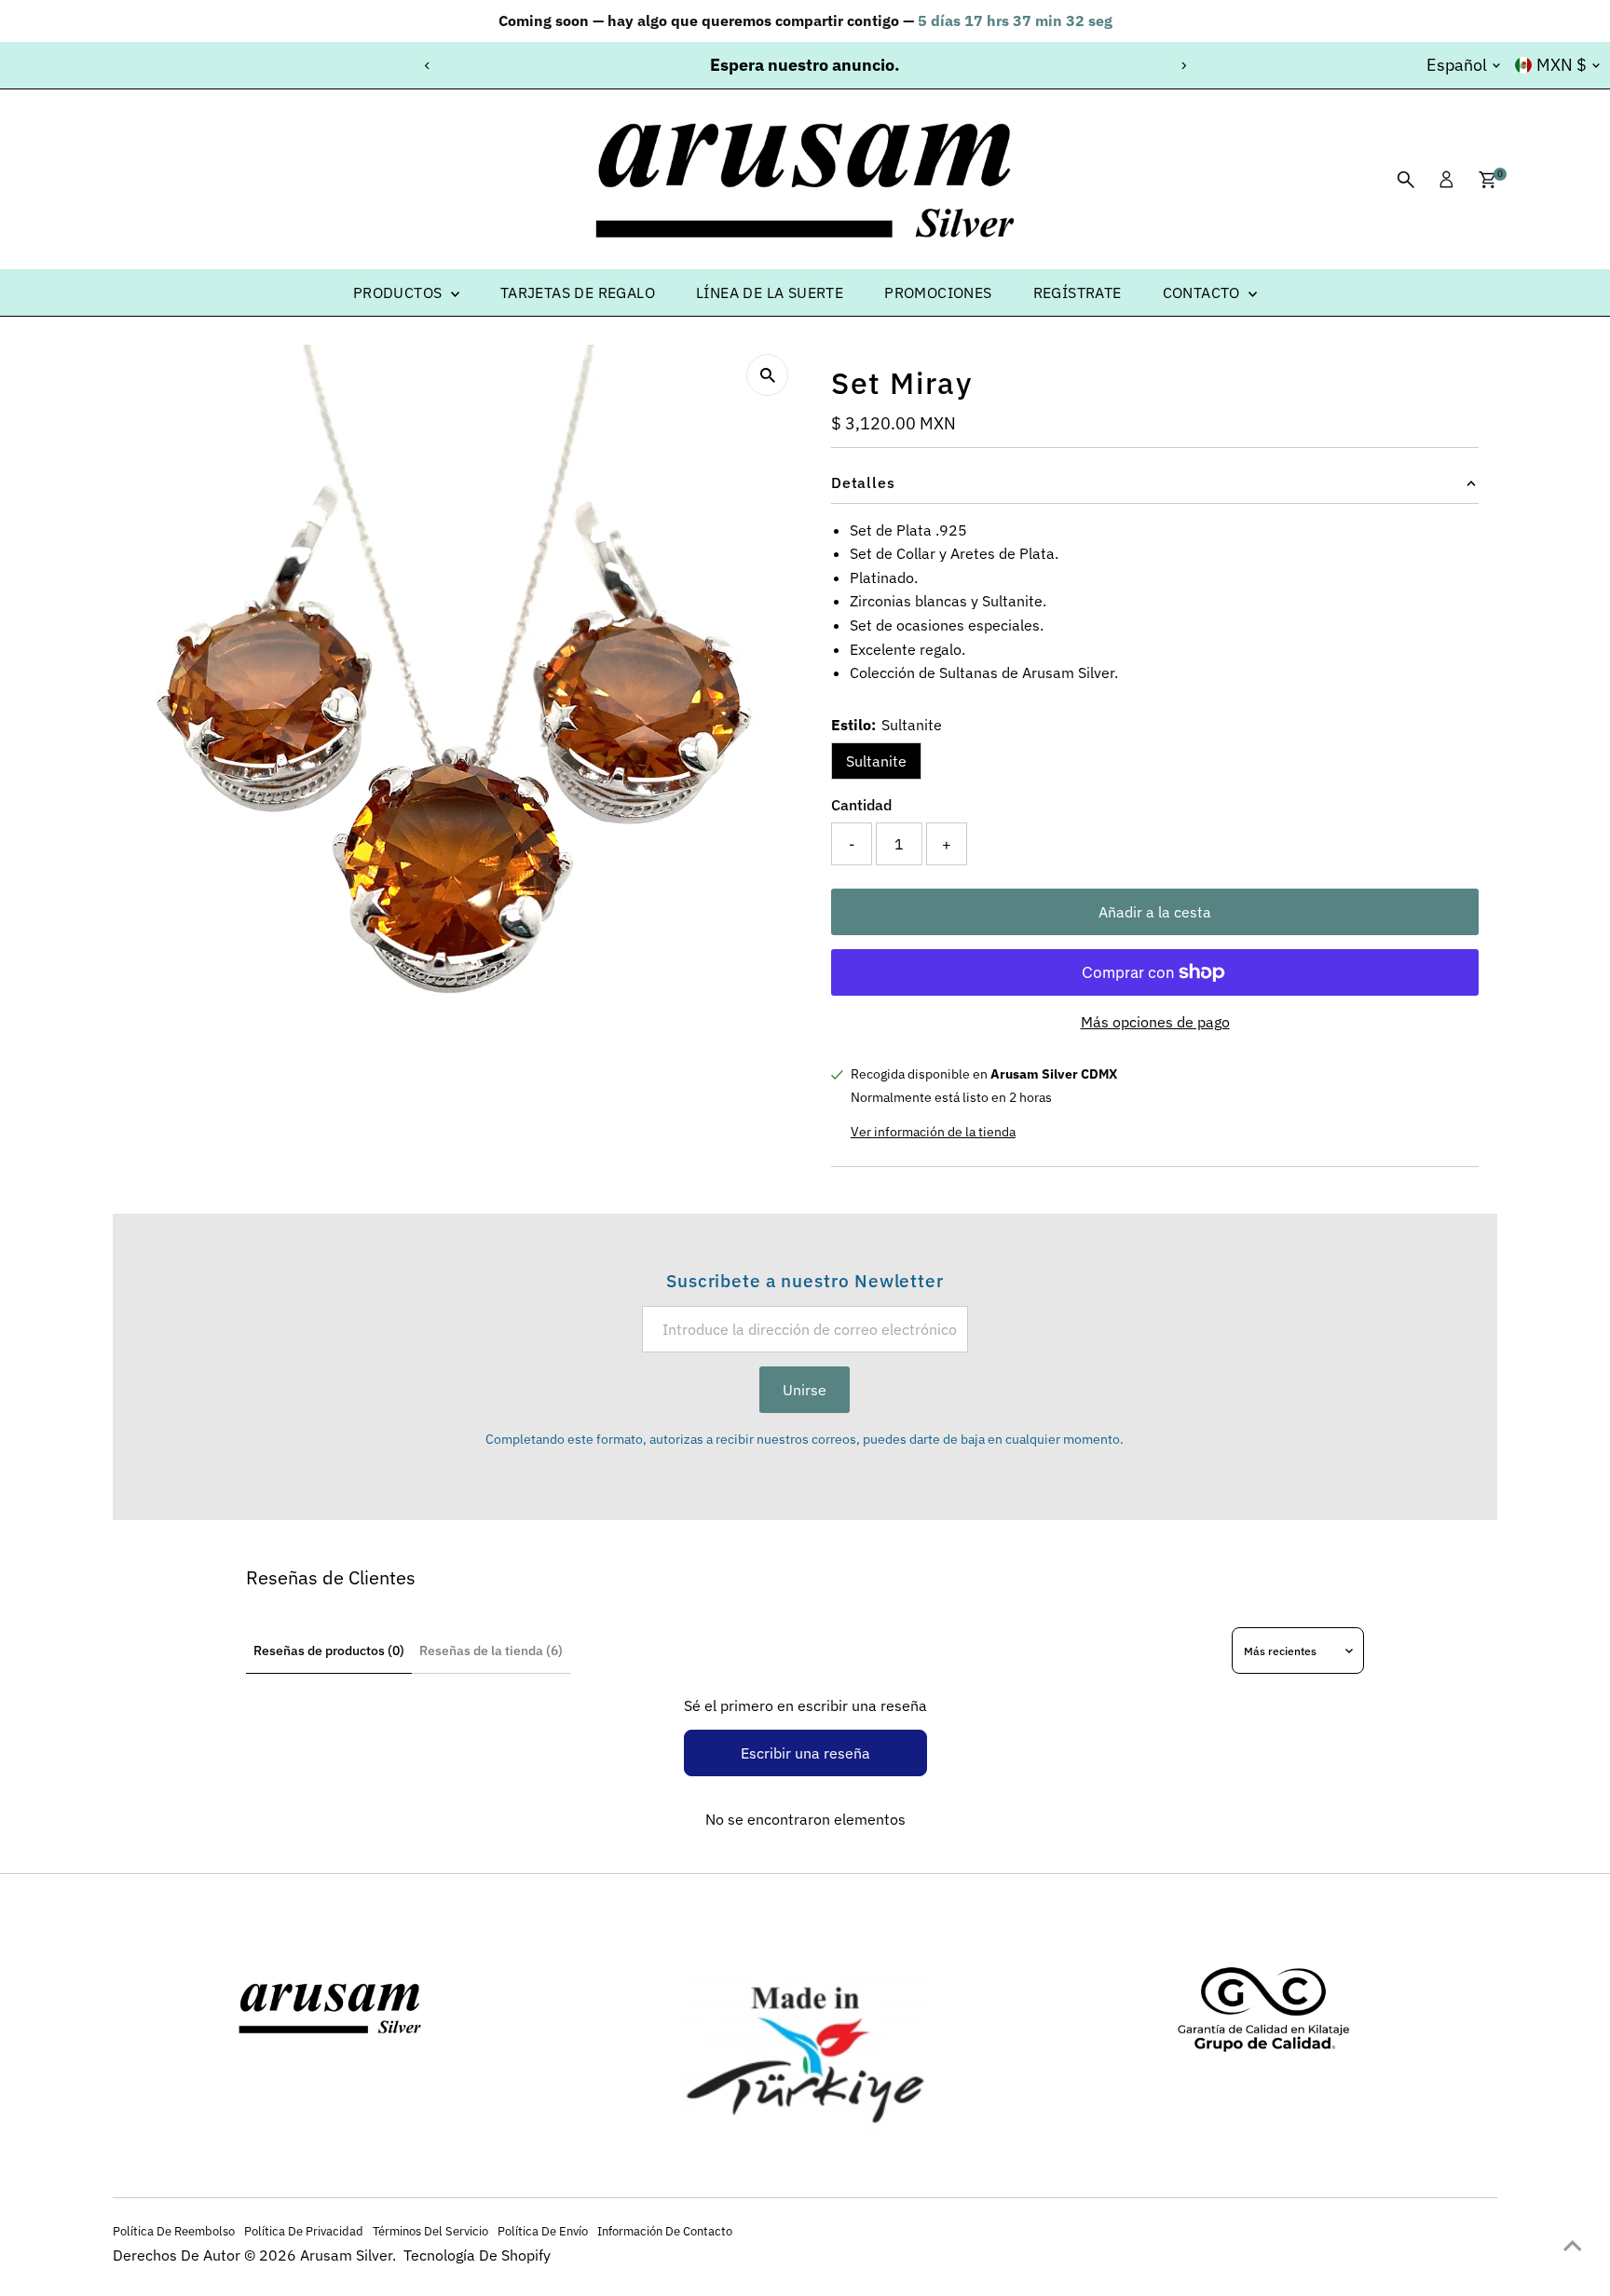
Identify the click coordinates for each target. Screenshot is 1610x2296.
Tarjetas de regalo (578, 292)
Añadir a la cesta (1155, 912)
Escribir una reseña (805, 1753)
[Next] (1183, 66)
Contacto (1204, 292)
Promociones (938, 292)
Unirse (805, 1390)
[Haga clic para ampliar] (767, 375)
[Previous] (427, 66)
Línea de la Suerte (770, 292)
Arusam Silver (346, 2255)
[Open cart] (1487, 180)
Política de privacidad (304, 2231)
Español (1457, 65)
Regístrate (1078, 292)
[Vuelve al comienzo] (1573, 2245)
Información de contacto (665, 2231)
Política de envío (543, 2231)
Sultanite (876, 761)
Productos (400, 292)
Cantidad (861, 805)
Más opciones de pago (1155, 1022)
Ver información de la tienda (933, 1132)
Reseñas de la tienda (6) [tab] (491, 1651)
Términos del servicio (430, 2231)
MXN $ (1562, 65)
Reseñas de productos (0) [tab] (329, 1651)
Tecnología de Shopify (477, 2255)
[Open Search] (1406, 180)
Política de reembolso (174, 2231)
